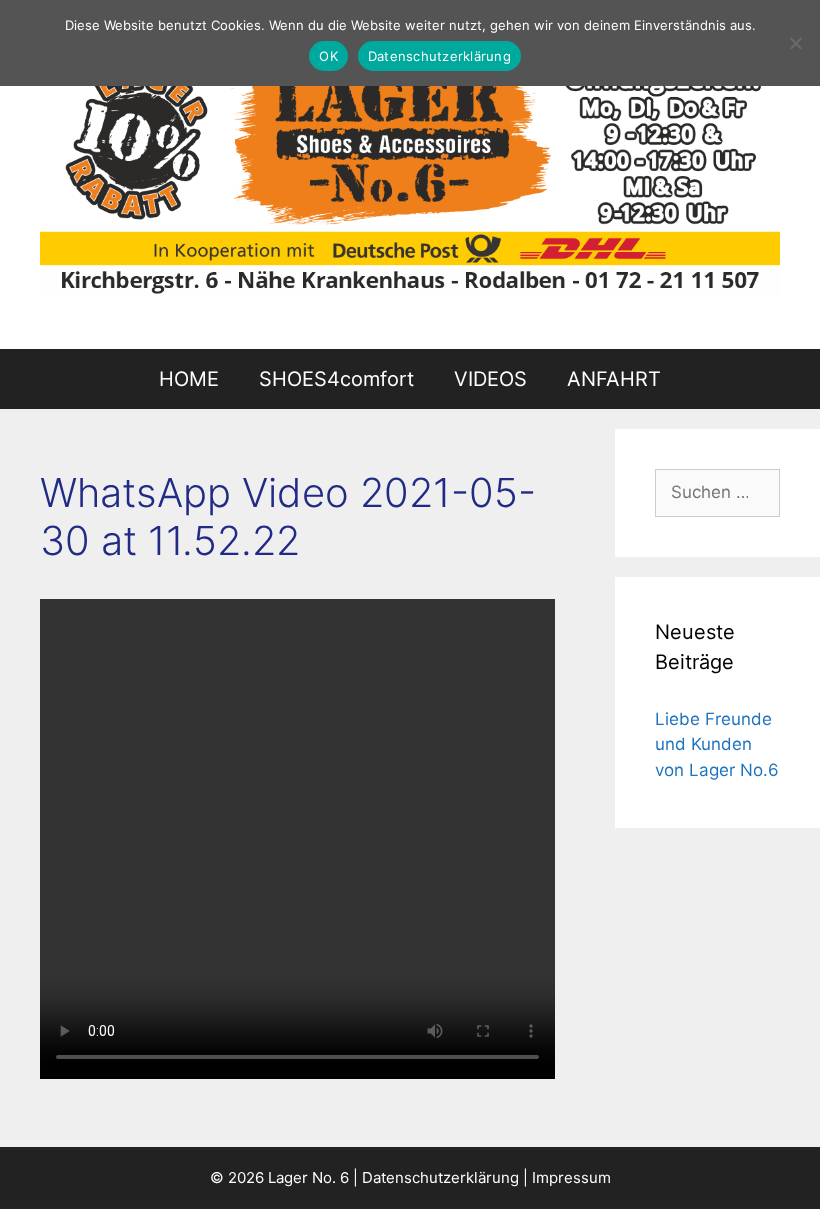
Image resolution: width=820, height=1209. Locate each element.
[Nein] (795, 43)
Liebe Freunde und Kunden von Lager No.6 (717, 744)
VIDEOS (490, 379)
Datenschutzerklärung (440, 1177)
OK (328, 56)
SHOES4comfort (336, 379)
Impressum (571, 1177)
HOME (189, 379)
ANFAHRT (614, 379)
